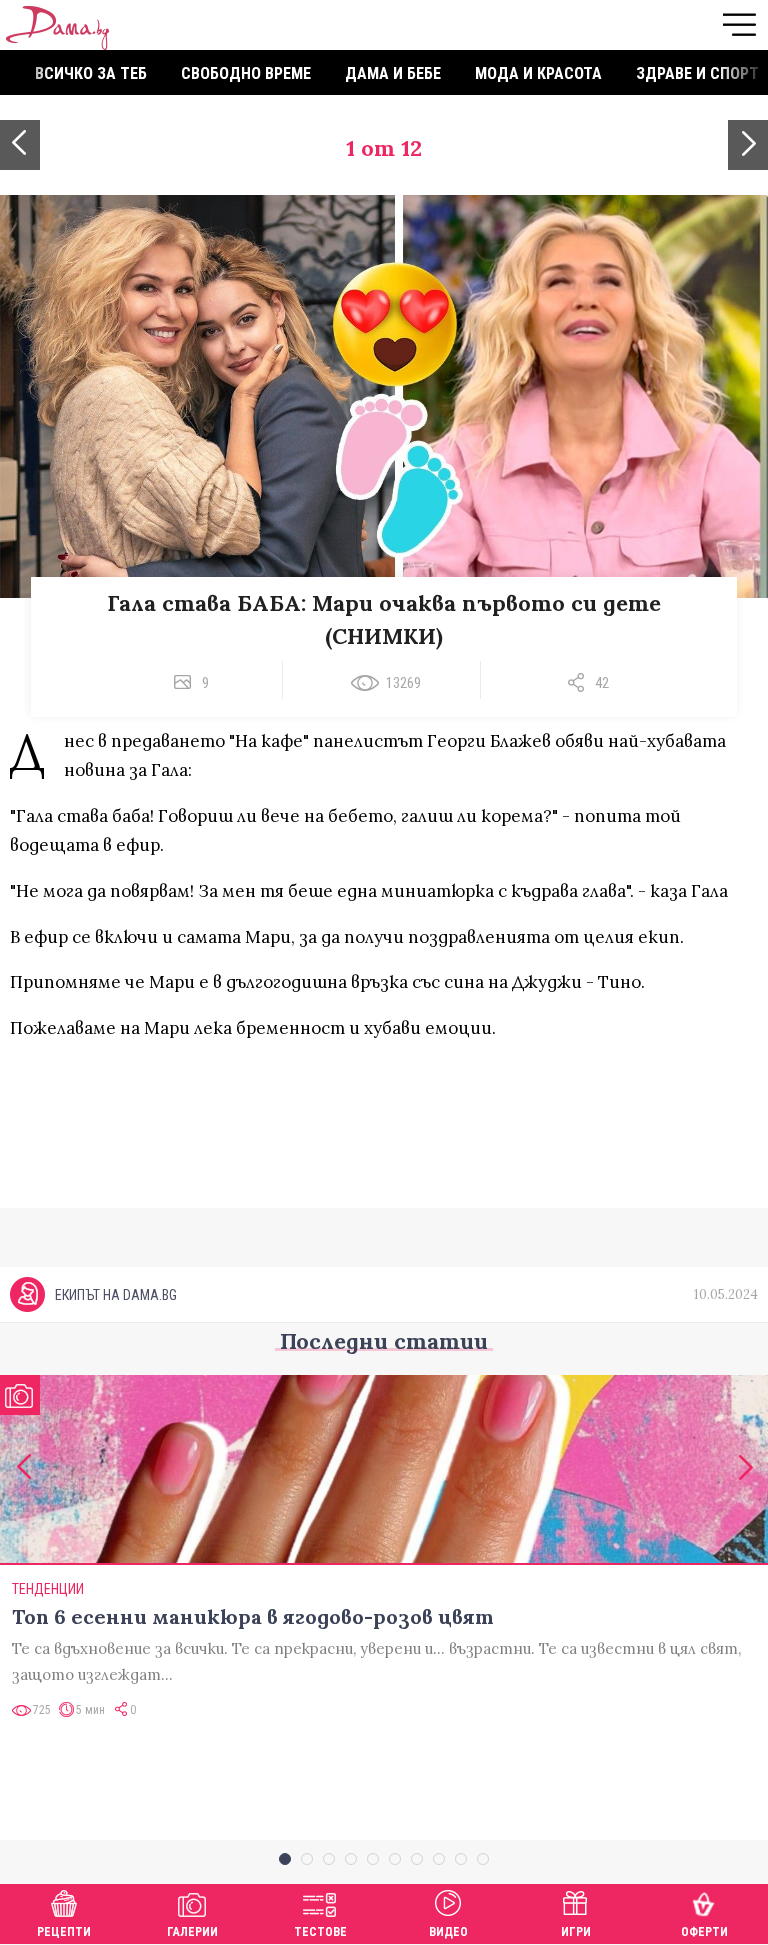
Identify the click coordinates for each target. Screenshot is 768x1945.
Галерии (192, 1932)
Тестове (320, 1932)
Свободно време (246, 73)
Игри (576, 1932)
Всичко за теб (91, 73)
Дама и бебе (393, 73)
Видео (448, 1932)
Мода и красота (538, 73)
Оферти (704, 1932)
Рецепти (64, 1932)
